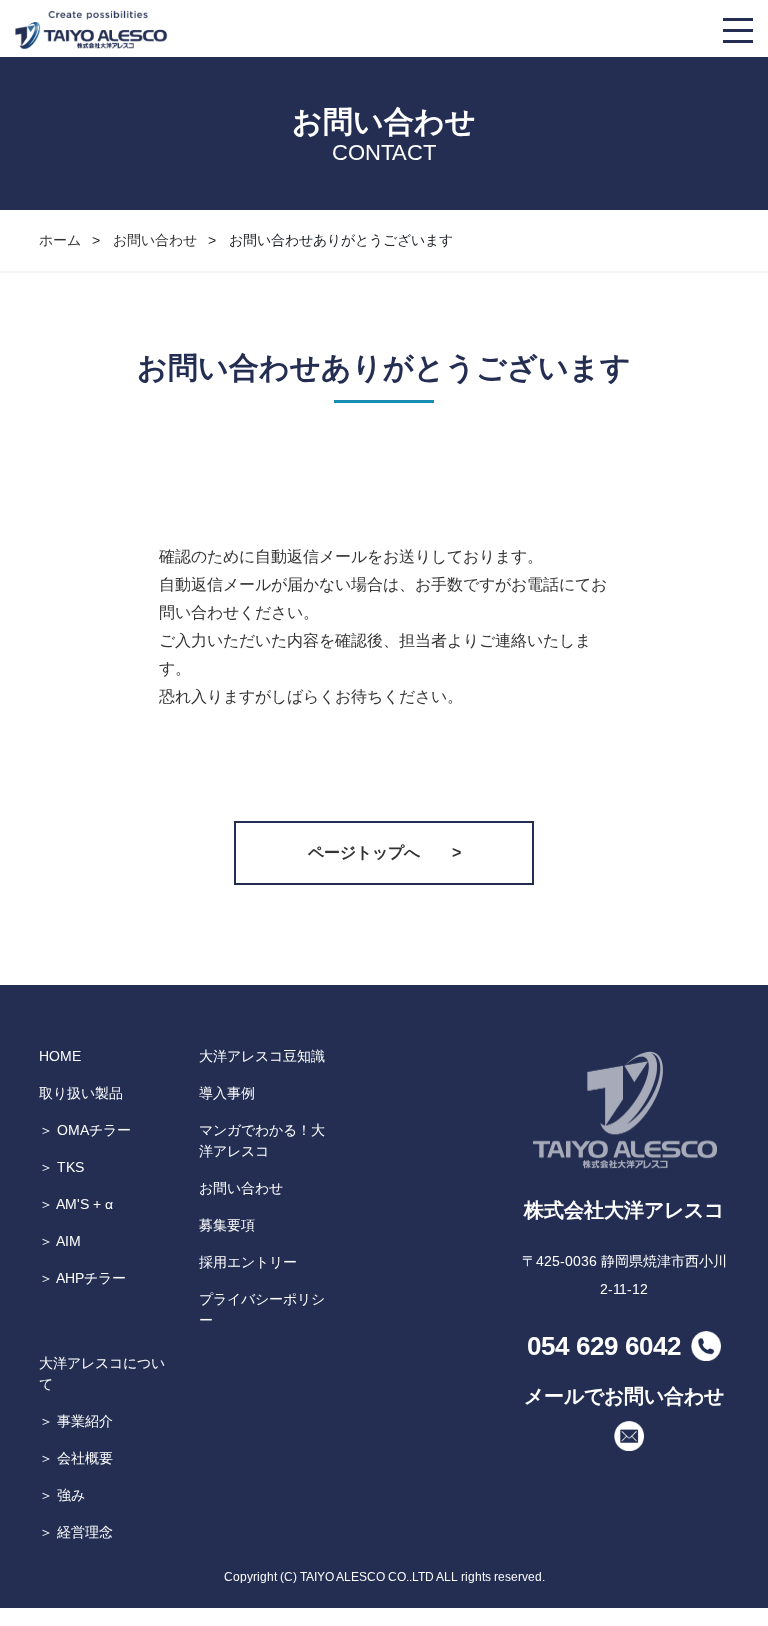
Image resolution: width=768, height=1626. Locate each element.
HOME (60, 1056)
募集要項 (227, 1225)
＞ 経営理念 (76, 1532)
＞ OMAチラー (85, 1130)
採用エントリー (248, 1262)
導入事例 (227, 1093)
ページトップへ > (384, 852)
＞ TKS (61, 1167)
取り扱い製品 (81, 1093)
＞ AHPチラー (82, 1278)
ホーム (60, 240)
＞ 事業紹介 (76, 1421)
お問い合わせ (155, 240)
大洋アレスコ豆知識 (262, 1056)
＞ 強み (62, 1495)
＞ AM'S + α (76, 1204)
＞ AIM (60, 1241)
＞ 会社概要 (76, 1458)
